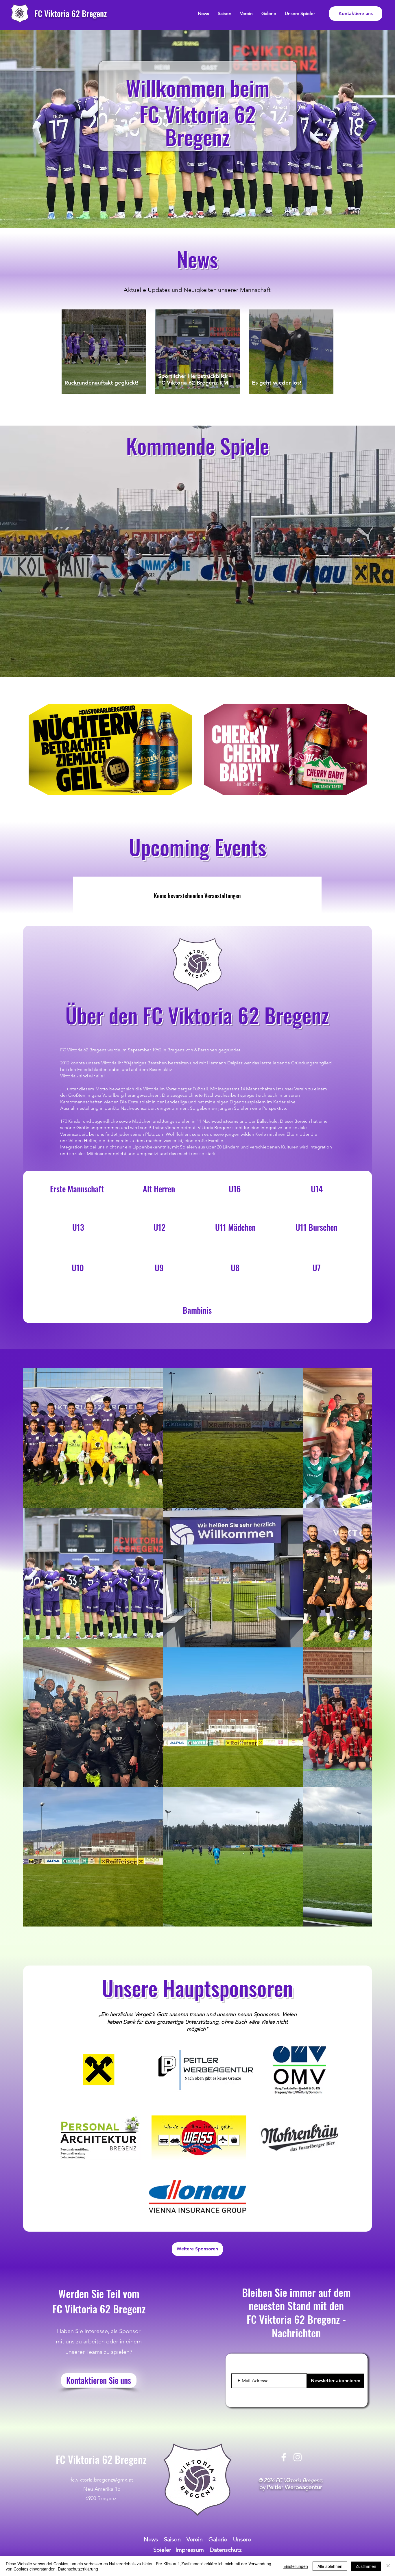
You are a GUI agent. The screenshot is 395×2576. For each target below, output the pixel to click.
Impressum (190, 2550)
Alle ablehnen (330, 2566)
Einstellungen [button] (296, 2566)
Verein (195, 2539)
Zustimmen (366, 2566)
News (152, 2539)
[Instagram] (298, 2457)
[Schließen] (388, 2566)
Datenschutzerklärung (78, 2569)
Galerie (218, 2539)
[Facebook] (284, 2457)
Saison (172, 2539)
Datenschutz (226, 2550)
